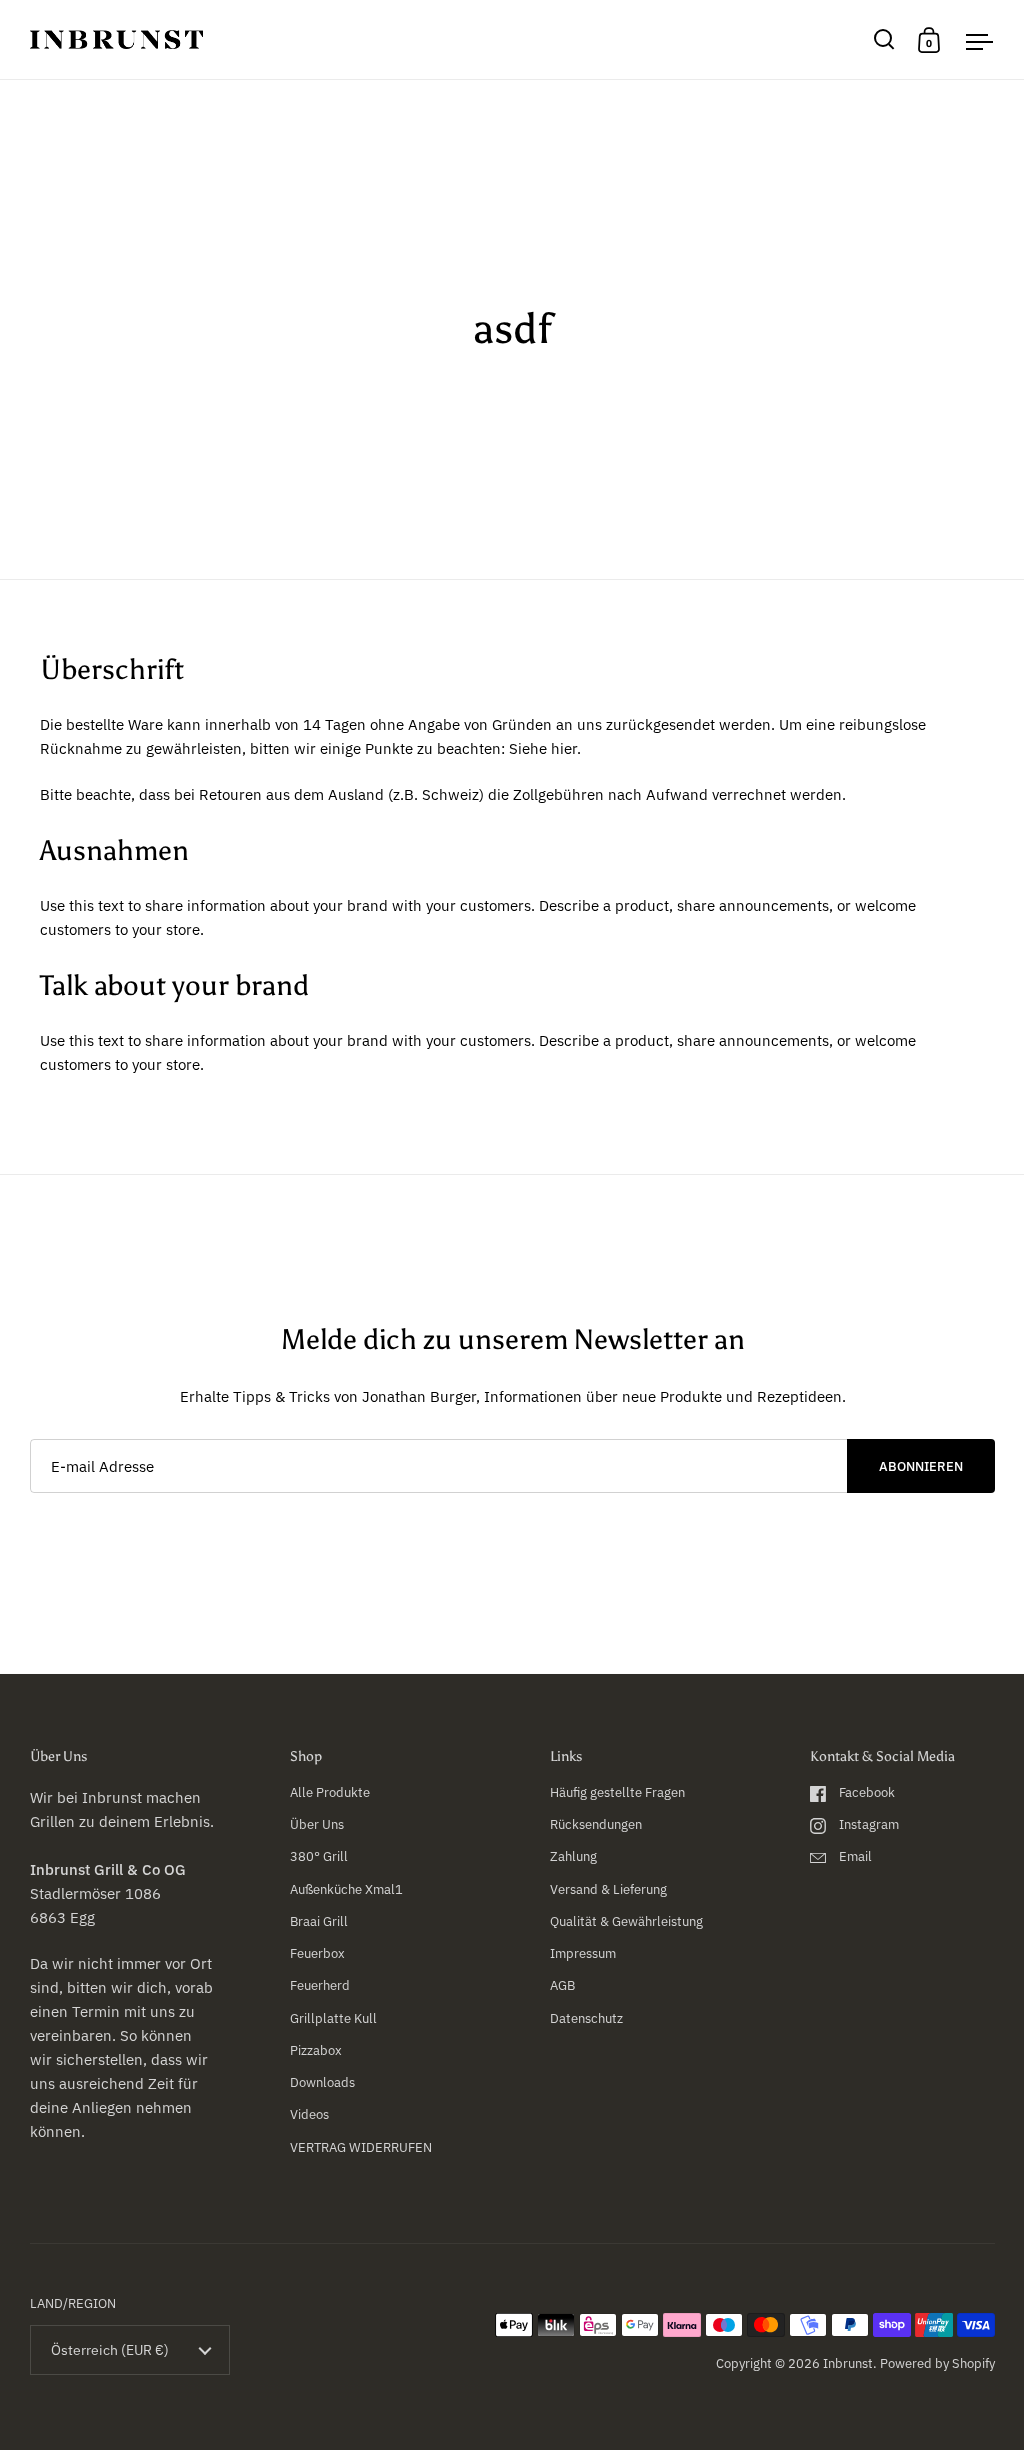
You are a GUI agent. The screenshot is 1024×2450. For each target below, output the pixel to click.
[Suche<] (884, 39)
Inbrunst (848, 2363)
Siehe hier (543, 748)
